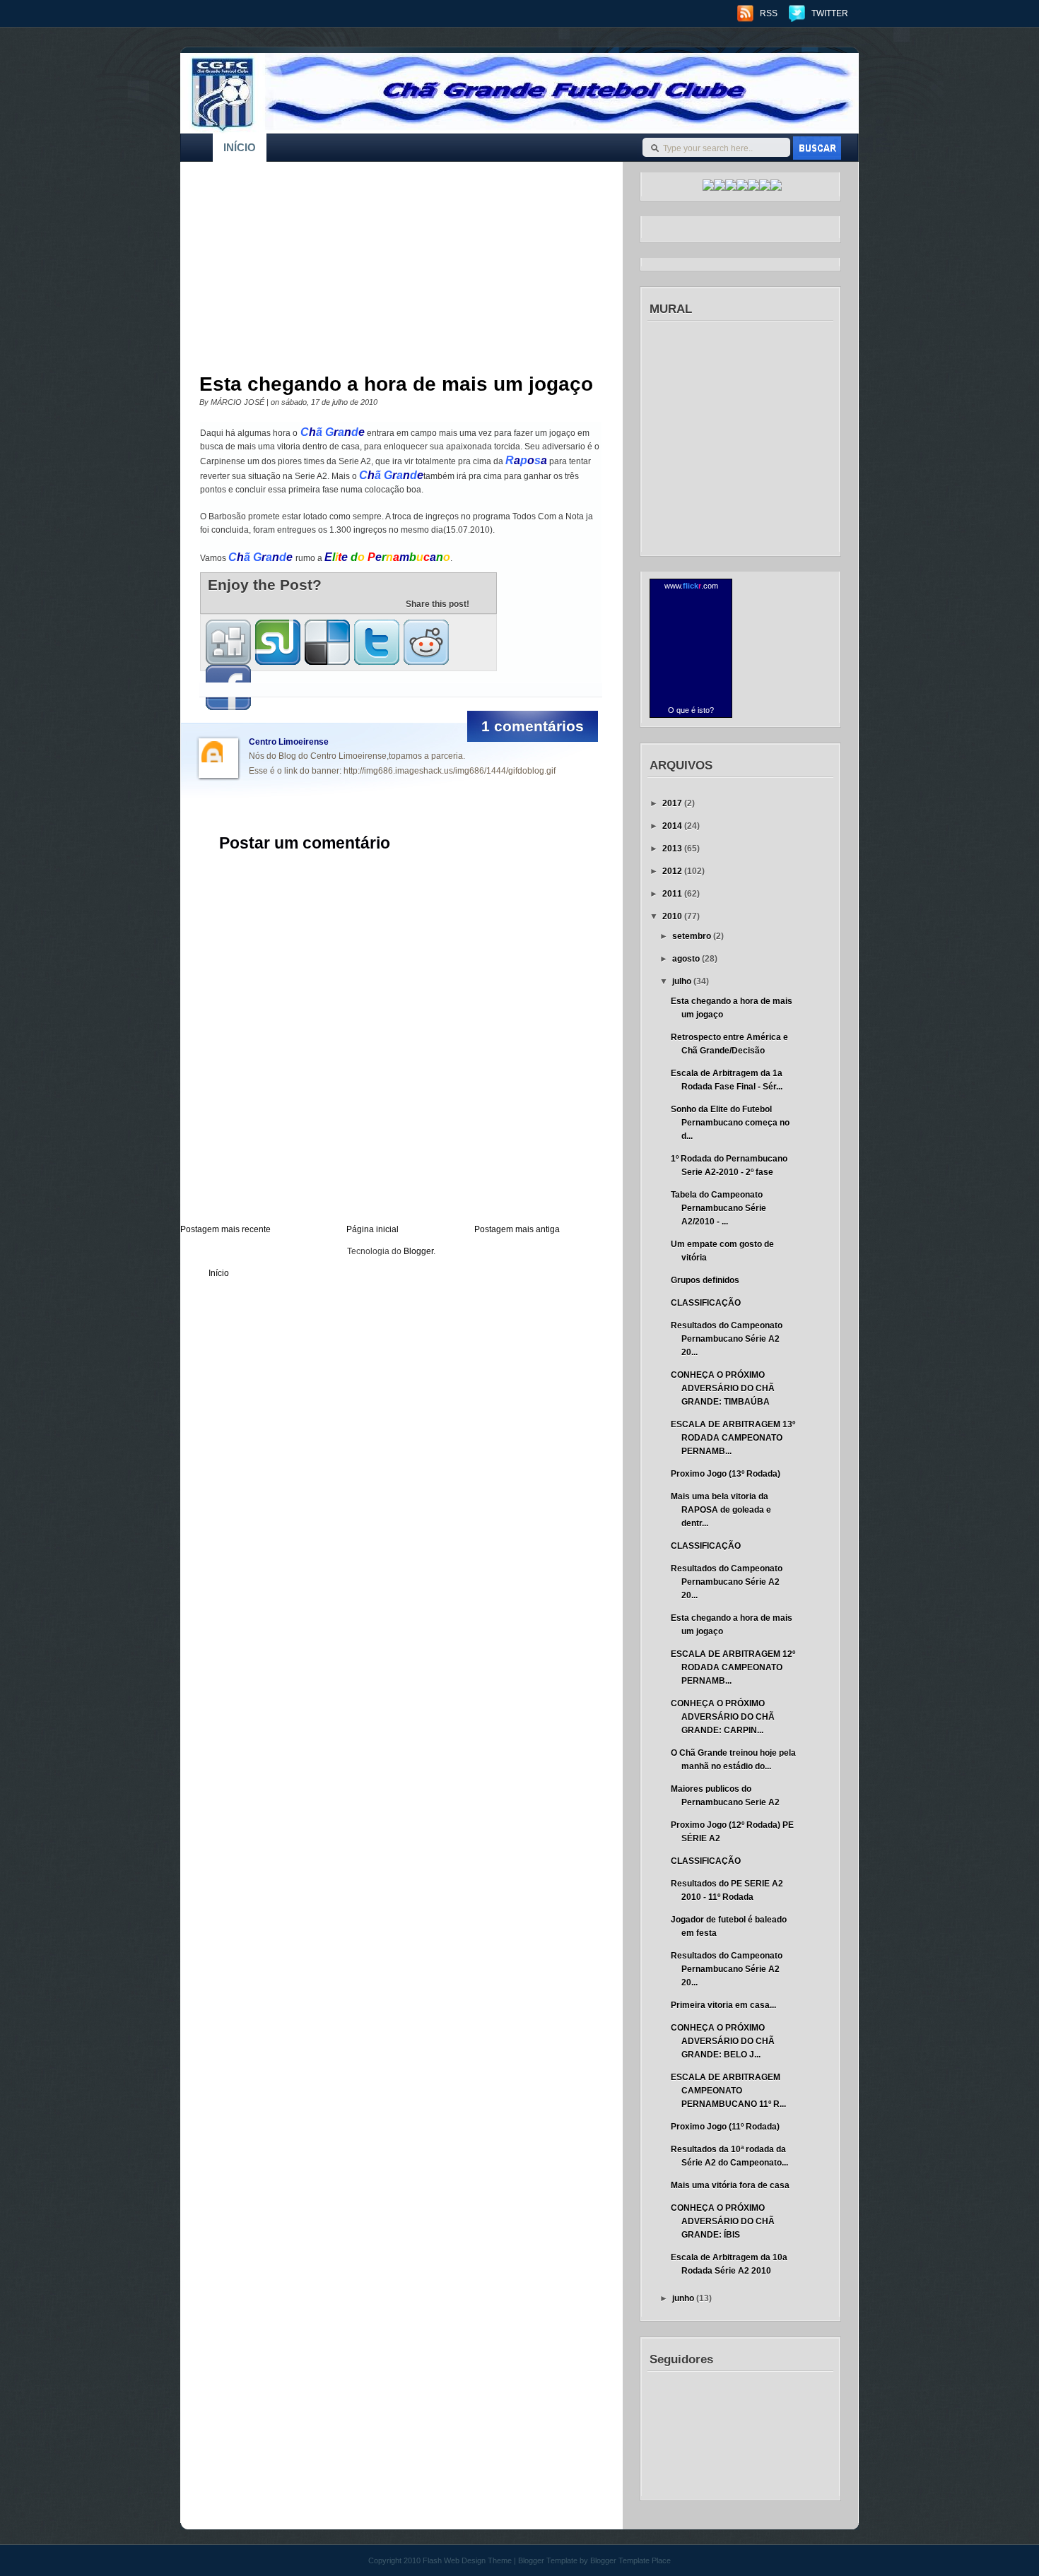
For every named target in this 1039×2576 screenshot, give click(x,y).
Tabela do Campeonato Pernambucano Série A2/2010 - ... (718, 1208)
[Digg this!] (228, 642)
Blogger (418, 1251)
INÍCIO (240, 147)
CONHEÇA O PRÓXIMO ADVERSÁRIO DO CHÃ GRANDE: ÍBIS (723, 2221)
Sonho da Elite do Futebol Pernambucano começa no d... (730, 1123)
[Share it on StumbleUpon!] (278, 642)
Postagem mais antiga (517, 1229)
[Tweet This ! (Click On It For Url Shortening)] (377, 642)
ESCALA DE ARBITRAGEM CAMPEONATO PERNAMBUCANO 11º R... (728, 2091)
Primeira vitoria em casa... (723, 2005)
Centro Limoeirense (289, 742)
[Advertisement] (391, 271)
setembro (693, 936)
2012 (673, 871)
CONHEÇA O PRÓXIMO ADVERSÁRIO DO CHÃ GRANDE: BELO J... (723, 2041)
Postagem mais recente (225, 1229)
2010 (673, 916)
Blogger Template (548, 2560)
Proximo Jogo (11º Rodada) (725, 2127)
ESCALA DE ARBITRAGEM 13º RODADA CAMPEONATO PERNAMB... (733, 1438)
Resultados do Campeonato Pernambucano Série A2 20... (727, 1339)
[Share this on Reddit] (426, 642)
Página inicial (372, 1229)
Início (219, 1273)
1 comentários (533, 726)
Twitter (830, 13)
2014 (673, 826)
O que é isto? (691, 710)
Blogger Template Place (630, 2560)
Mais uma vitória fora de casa (730, 2185)
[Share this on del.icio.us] (327, 642)
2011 (673, 894)
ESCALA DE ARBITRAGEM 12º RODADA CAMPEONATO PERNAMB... (733, 1667)
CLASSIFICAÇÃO (706, 1303)
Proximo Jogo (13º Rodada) (726, 1474)
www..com (691, 586)
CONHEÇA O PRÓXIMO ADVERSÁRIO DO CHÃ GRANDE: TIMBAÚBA (723, 1388)
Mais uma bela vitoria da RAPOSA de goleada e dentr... (721, 1510)
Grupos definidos (705, 1280)
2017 (673, 803)
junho (684, 2298)
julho (683, 981)
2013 (673, 849)
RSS (769, 13)
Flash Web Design (454, 2560)
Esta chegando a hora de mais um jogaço (396, 384)
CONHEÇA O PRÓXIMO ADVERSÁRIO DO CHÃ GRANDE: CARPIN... (723, 1717)
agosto (687, 959)
